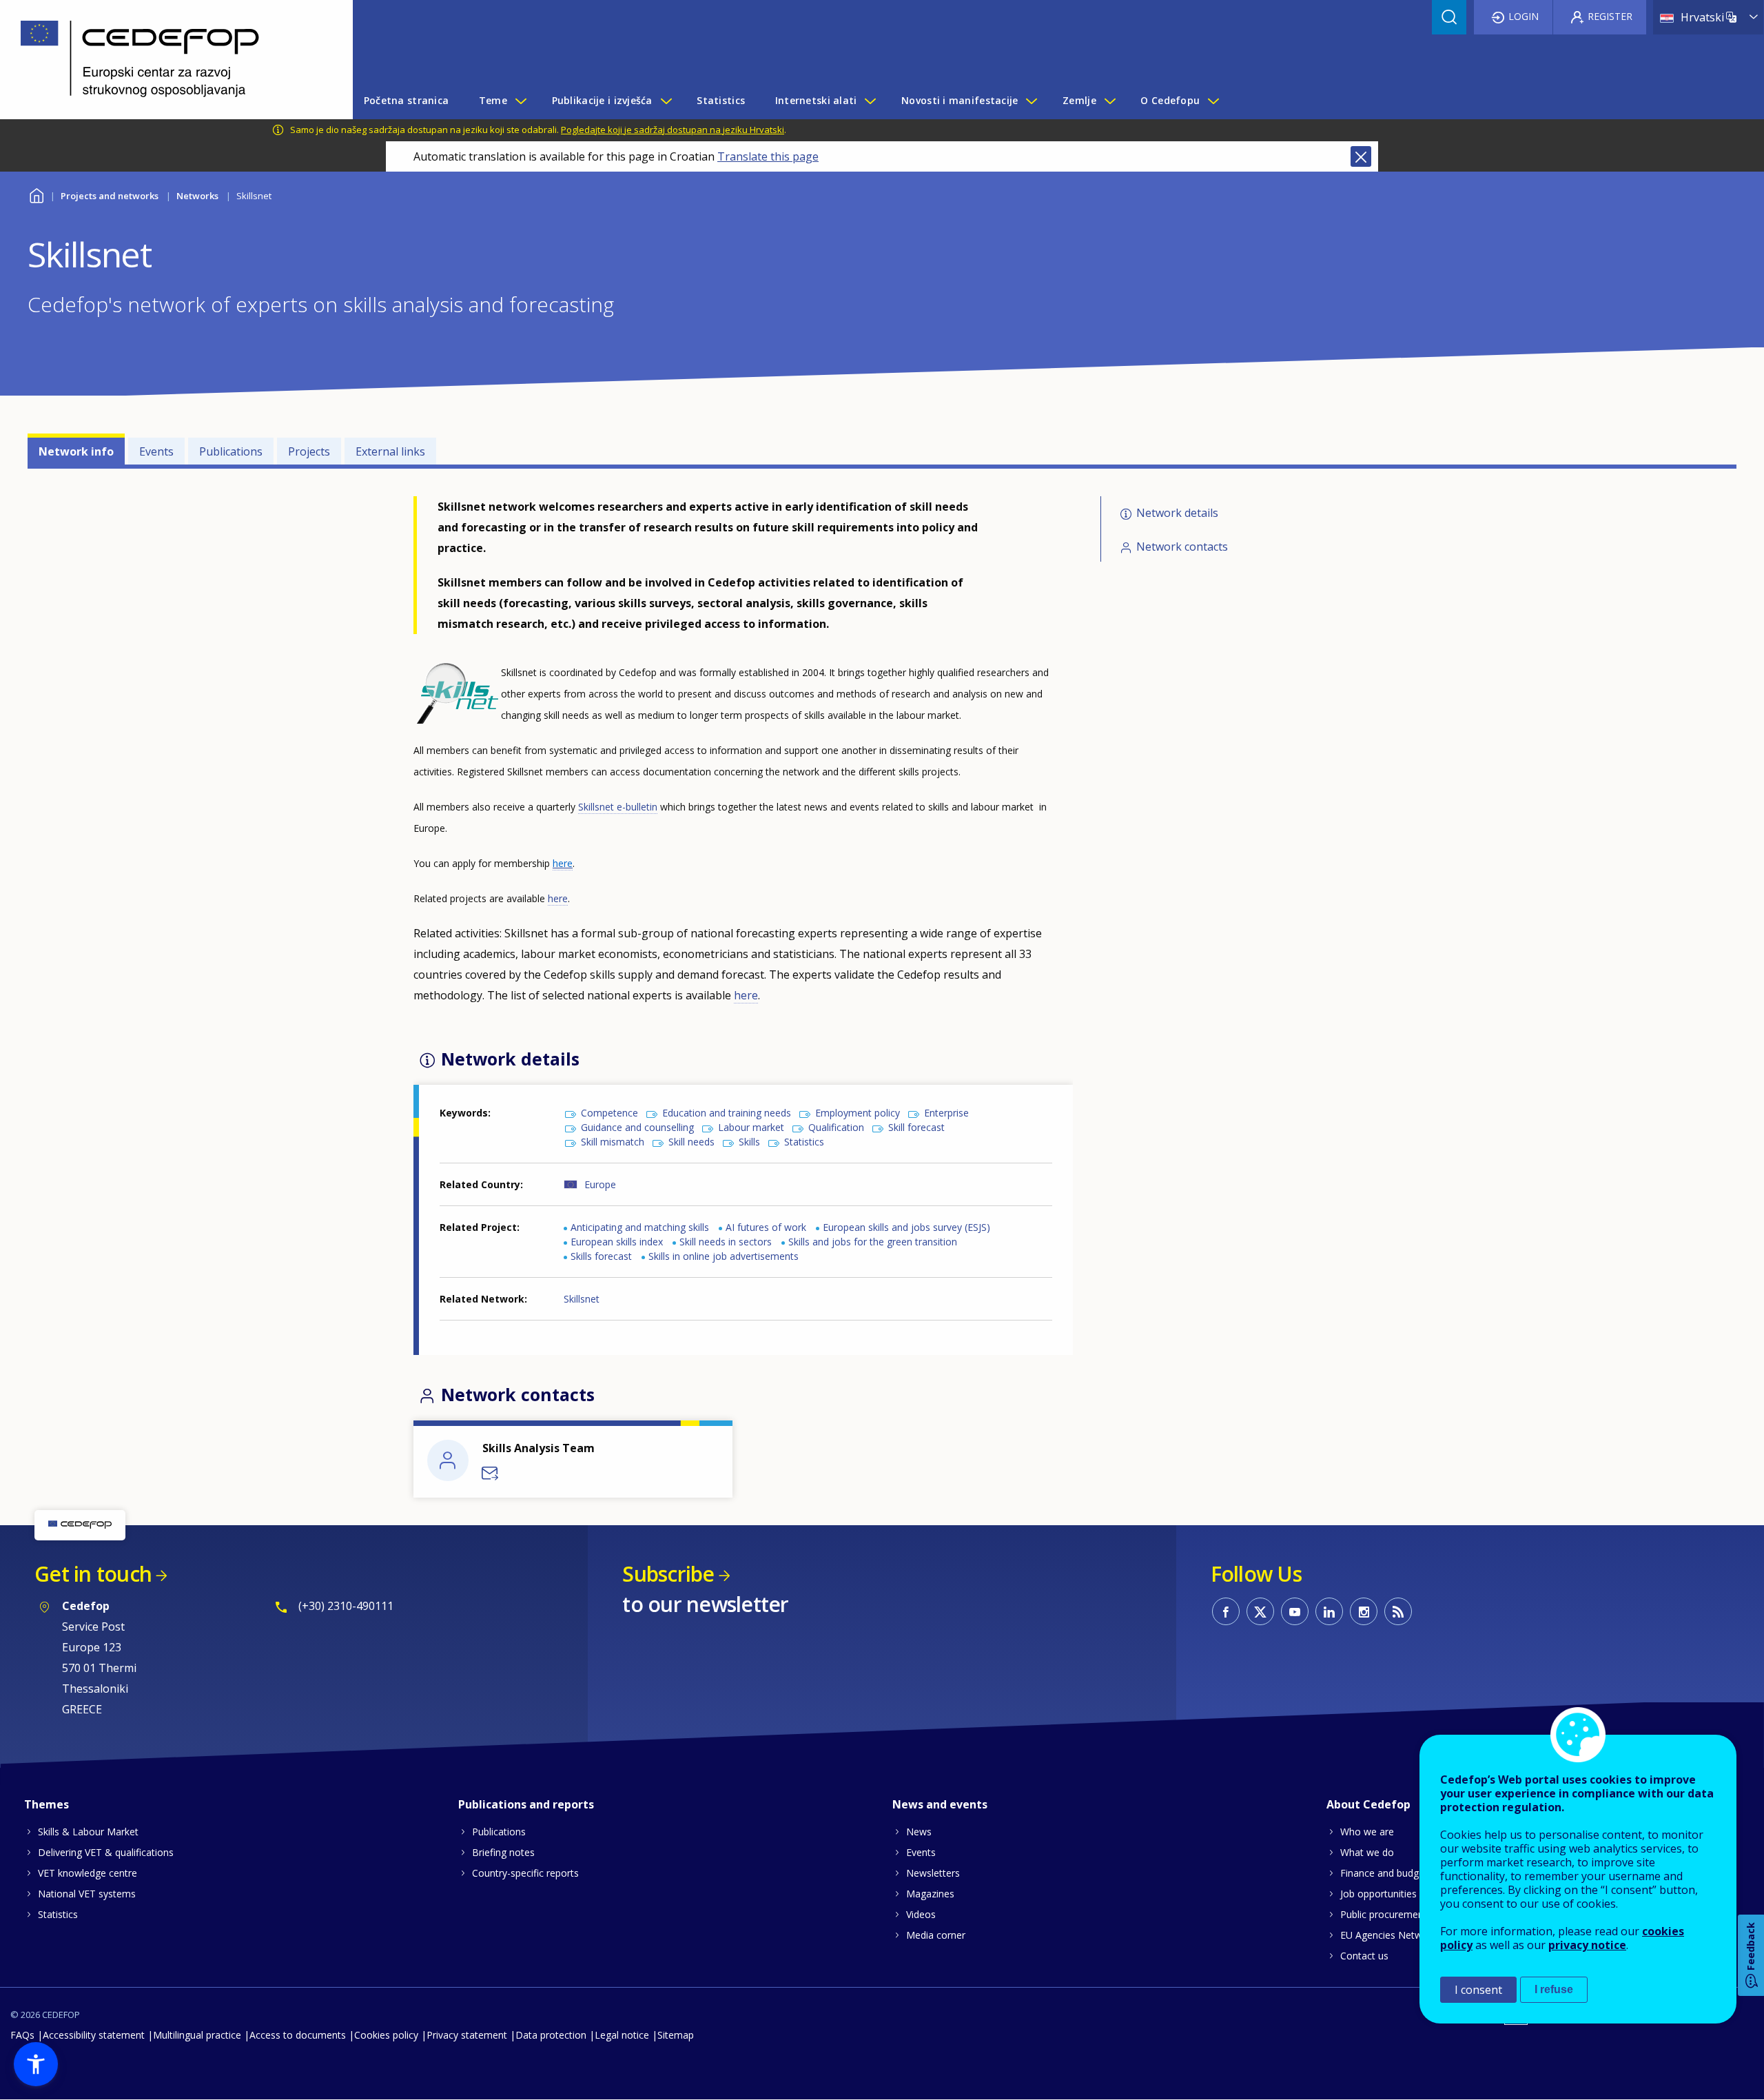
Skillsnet (582, 1299)
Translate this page (768, 156)
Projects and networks (110, 196)
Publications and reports (526, 1804)
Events (156, 451)
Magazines (930, 1894)
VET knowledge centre (88, 1873)
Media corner (936, 1935)
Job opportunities (1378, 1894)
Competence (609, 1113)
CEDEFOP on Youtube (1295, 1611)
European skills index (617, 1242)
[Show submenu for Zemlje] (1109, 101)
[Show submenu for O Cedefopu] (1213, 101)
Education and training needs (727, 1113)
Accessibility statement (94, 2035)
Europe (600, 1184)
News (919, 1832)
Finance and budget (1384, 1873)
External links (390, 451)
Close (1361, 156)
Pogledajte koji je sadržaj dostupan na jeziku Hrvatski (673, 130)
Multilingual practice (197, 2035)
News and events (940, 1804)
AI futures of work (766, 1227)
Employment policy (858, 1113)
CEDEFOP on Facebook (1226, 1611)
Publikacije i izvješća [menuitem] (602, 100)
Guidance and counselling (637, 1127)
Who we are (1367, 1832)
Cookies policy (386, 2035)
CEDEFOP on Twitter (1260, 1611)
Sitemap (676, 2035)
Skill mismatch (613, 1142)
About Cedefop (1368, 1804)
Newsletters (933, 1873)
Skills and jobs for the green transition (873, 1242)
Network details (1177, 513)
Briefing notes (503, 1852)
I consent (1478, 1990)
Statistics (804, 1142)
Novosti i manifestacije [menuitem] (960, 100)
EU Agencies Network (1388, 1935)
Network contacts (1182, 547)
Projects (309, 451)
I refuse (1554, 1989)
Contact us (1364, 1956)
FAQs (22, 2035)
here (558, 898)
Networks (197, 196)
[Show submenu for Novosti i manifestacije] (1031, 101)
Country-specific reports (525, 1873)
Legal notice (622, 2035)
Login (1524, 16)
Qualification (836, 1127)
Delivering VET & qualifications (106, 1852)
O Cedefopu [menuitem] (1170, 100)
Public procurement (1384, 1914)
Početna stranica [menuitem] (406, 100)
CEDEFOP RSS (1398, 1611)
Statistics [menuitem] (721, 100)
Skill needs (691, 1142)
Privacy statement (467, 2035)
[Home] (166, 60)
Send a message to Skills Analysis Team (491, 1474)
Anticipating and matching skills (640, 1227)
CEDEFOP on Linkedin (1329, 1611)
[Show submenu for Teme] (520, 101)
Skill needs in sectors (726, 1242)
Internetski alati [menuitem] (816, 100)
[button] (36, 2064)
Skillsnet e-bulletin (618, 807)
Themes (47, 1804)
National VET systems (87, 1894)
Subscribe (668, 1574)
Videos (921, 1914)
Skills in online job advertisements (724, 1256)
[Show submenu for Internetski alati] (870, 101)
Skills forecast (601, 1256)
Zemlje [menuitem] (1079, 100)
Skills (749, 1142)
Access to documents (298, 2035)
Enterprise (946, 1113)
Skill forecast (916, 1127)
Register (1610, 16)
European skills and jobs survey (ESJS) (906, 1227)
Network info (76, 451)
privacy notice (1587, 1945)
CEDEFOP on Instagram (1364, 1611)
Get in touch (93, 1574)
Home (36, 194)
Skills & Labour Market (88, 1832)
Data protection (551, 2035)
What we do (1367, 1852)
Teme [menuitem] (493, 100)
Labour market (751, 1127)
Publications (231, 451)
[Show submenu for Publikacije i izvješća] (666, 101)
